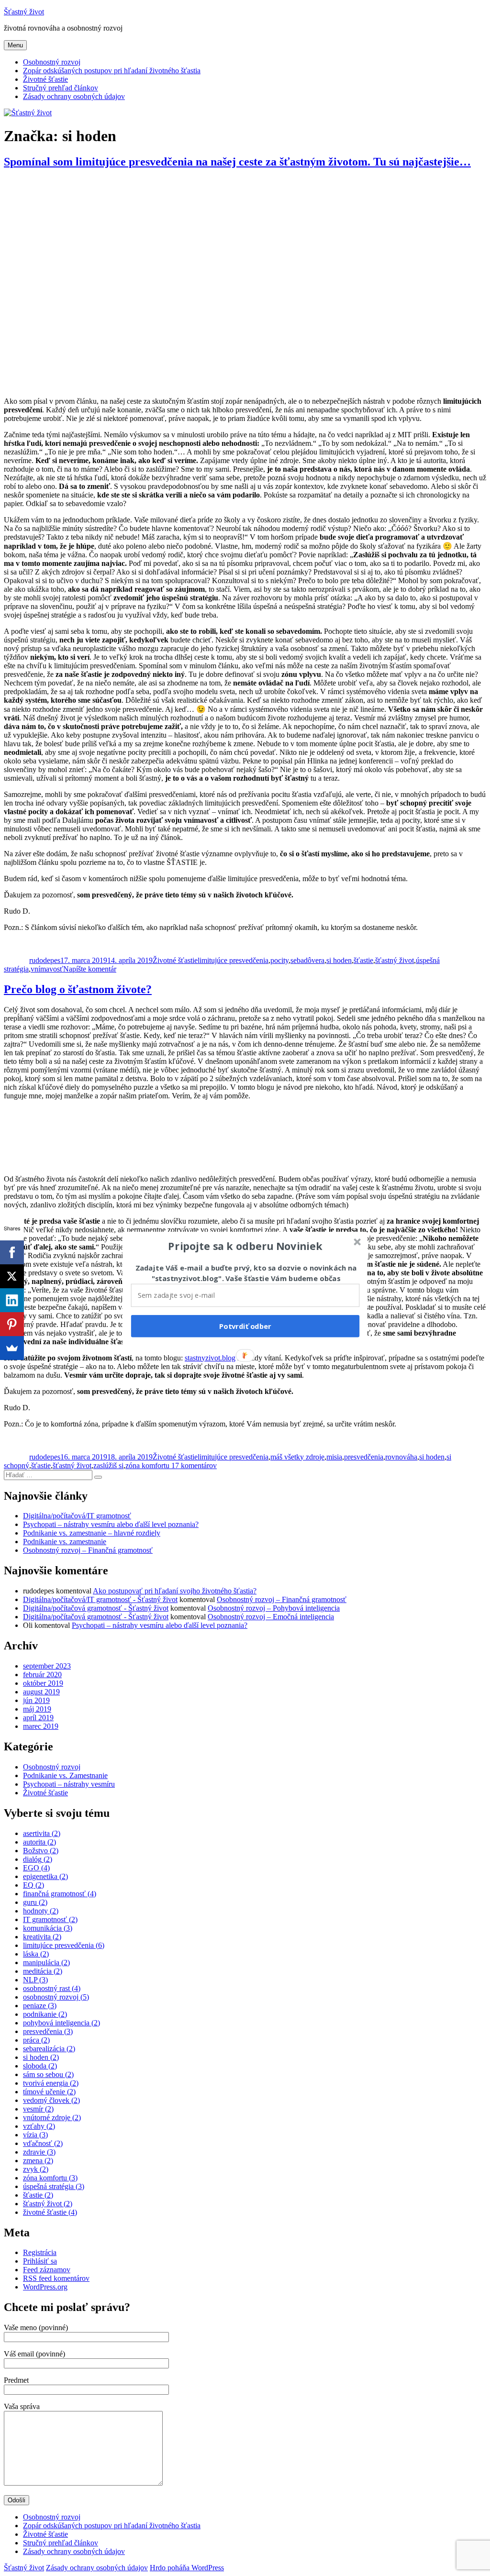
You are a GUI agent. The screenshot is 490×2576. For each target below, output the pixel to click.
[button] (245, 1246)
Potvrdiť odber (245, 1326)
